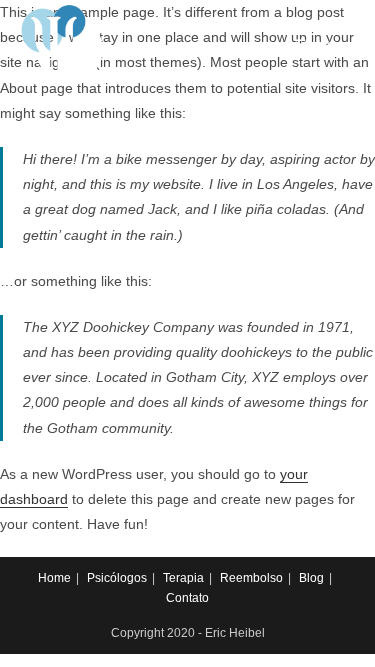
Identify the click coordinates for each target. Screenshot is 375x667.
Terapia (183, 578)
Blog (311, 578)
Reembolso (251, 578)
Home (54, 578)
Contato (187, 598)
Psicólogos (117, 578)
